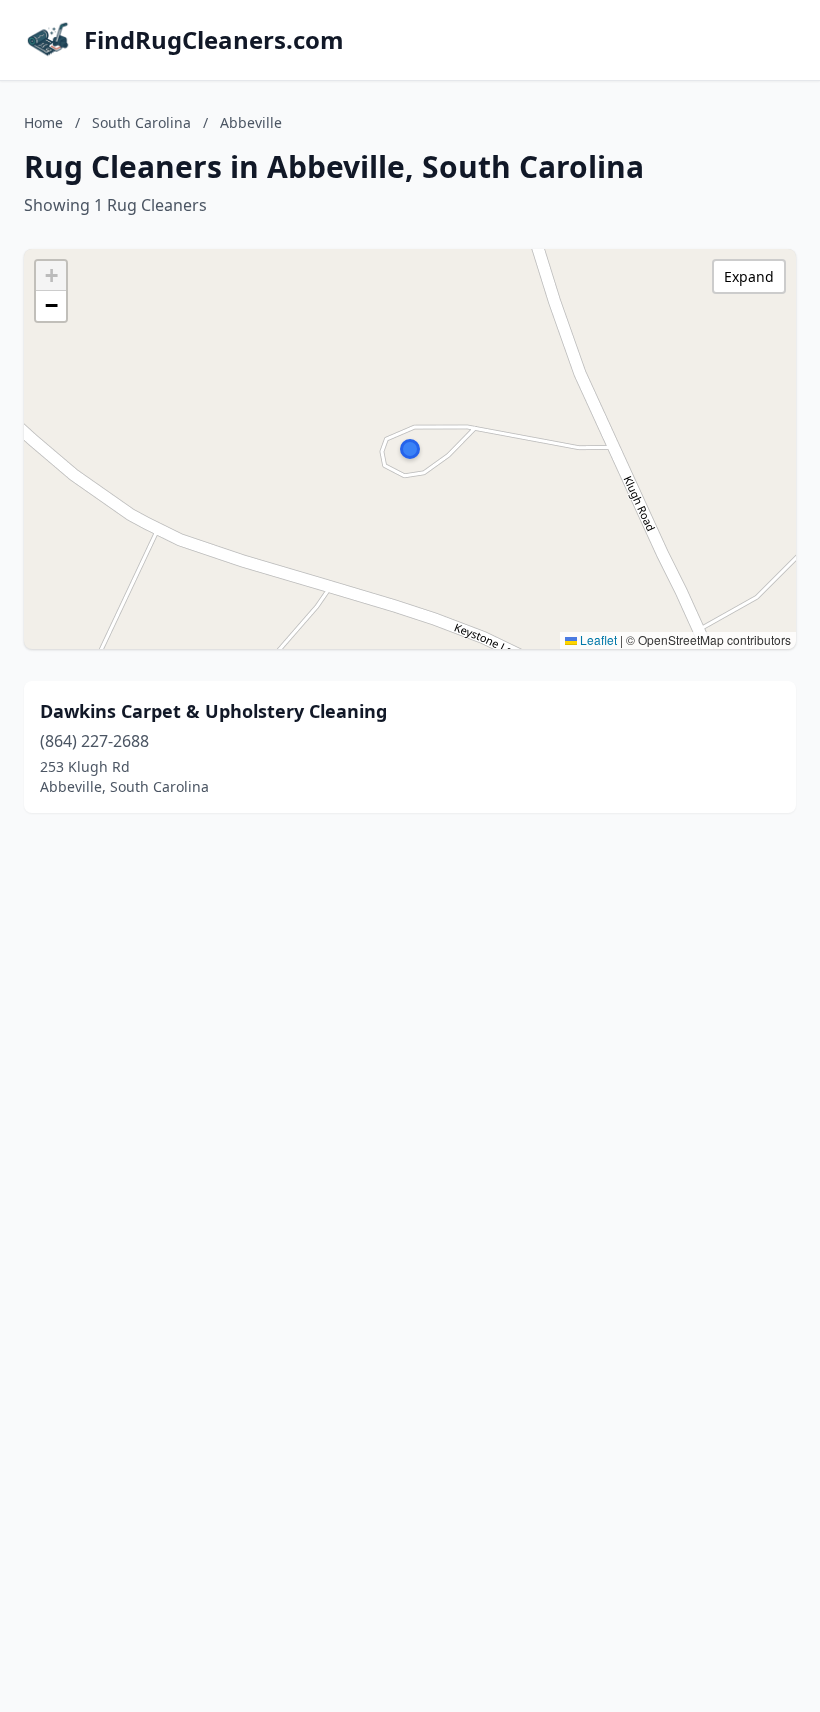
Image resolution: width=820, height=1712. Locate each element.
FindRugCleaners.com (214, 40)
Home (43, 122)
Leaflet (597, 639)
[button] (410, 449)
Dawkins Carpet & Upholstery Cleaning (213, 711)
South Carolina (141, 122)
